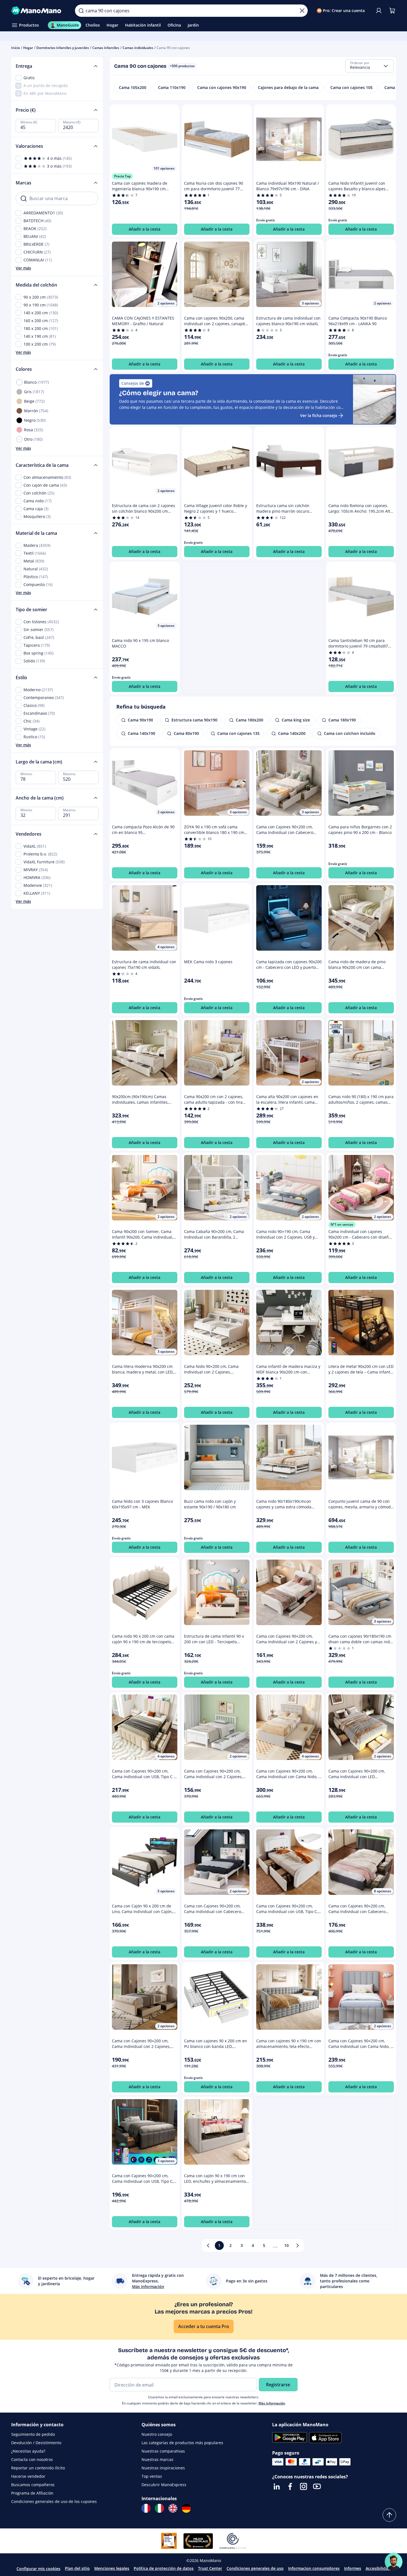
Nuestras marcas (157, 2459)
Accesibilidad (378, 2568)
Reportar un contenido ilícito (38, 2468)
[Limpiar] (302, 11)
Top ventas (152, 2476)
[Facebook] (290, 2486)
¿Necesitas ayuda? (28, 2451)
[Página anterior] (208, 2245)
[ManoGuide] (394, 2562)
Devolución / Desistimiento (36, 2443)
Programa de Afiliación (32, 2493)
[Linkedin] (277, 2486)
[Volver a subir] (389, 2515)
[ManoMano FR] (146, 2508)
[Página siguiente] (298, 2245)
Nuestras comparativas (163, 2451)
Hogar (28, 48)
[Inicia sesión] (379, 11)
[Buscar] (81, 11)
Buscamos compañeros (33, 2485)
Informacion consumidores (314, 2568)
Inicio (16, 48)
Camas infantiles (106, 48)
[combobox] (370, 66)
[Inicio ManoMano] (39, 11)
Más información (272, 2403)
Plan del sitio (77, 2568)
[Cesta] (392, 11)
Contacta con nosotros (32, 2459)
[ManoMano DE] (186, 2508)
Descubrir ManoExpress (164, 2485)
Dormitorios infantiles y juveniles (63, 48)
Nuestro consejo (157, 2434)
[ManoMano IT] (159, 2508)
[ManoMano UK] (173, 2508)
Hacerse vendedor (28, 2476)
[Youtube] (317, 2486)
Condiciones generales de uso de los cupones (54, 2501)
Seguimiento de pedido (33, 2434)
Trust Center (210, 2568)
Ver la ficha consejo (319, 415)
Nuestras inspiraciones (163, 2468)
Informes (353, 2568)
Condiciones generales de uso (255, 2568)
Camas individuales (138, 48)
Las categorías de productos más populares (182, 2443)
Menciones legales (112, 2568)
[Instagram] (304, 2486)
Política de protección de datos (164, 2568)
